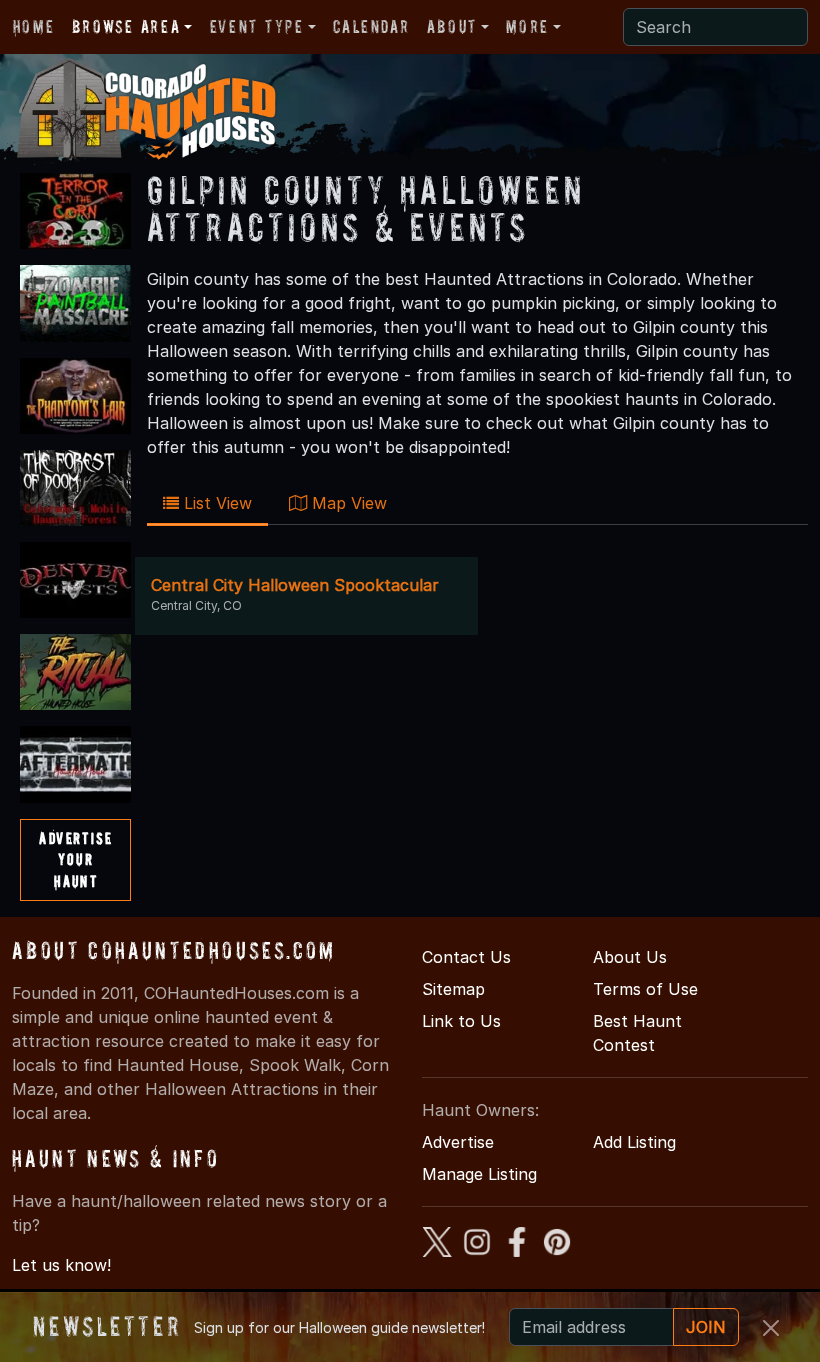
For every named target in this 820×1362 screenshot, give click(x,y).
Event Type (257, 26)
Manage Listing (479, 1174)
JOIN (706, 1327)
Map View (347, 503)
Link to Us (461, 1021)
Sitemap (453, 989)
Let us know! (61, 1265)
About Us (630, 957)
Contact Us (466, 957)
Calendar (371, 26)
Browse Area (126, 26)
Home (33, 26)
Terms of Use (645, 989)
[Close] (771, 1328)
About (452, 26)
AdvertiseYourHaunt (75, 859)
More (527, 26)
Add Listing (634, 1142)
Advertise (458, 1142)
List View (215, 503)
